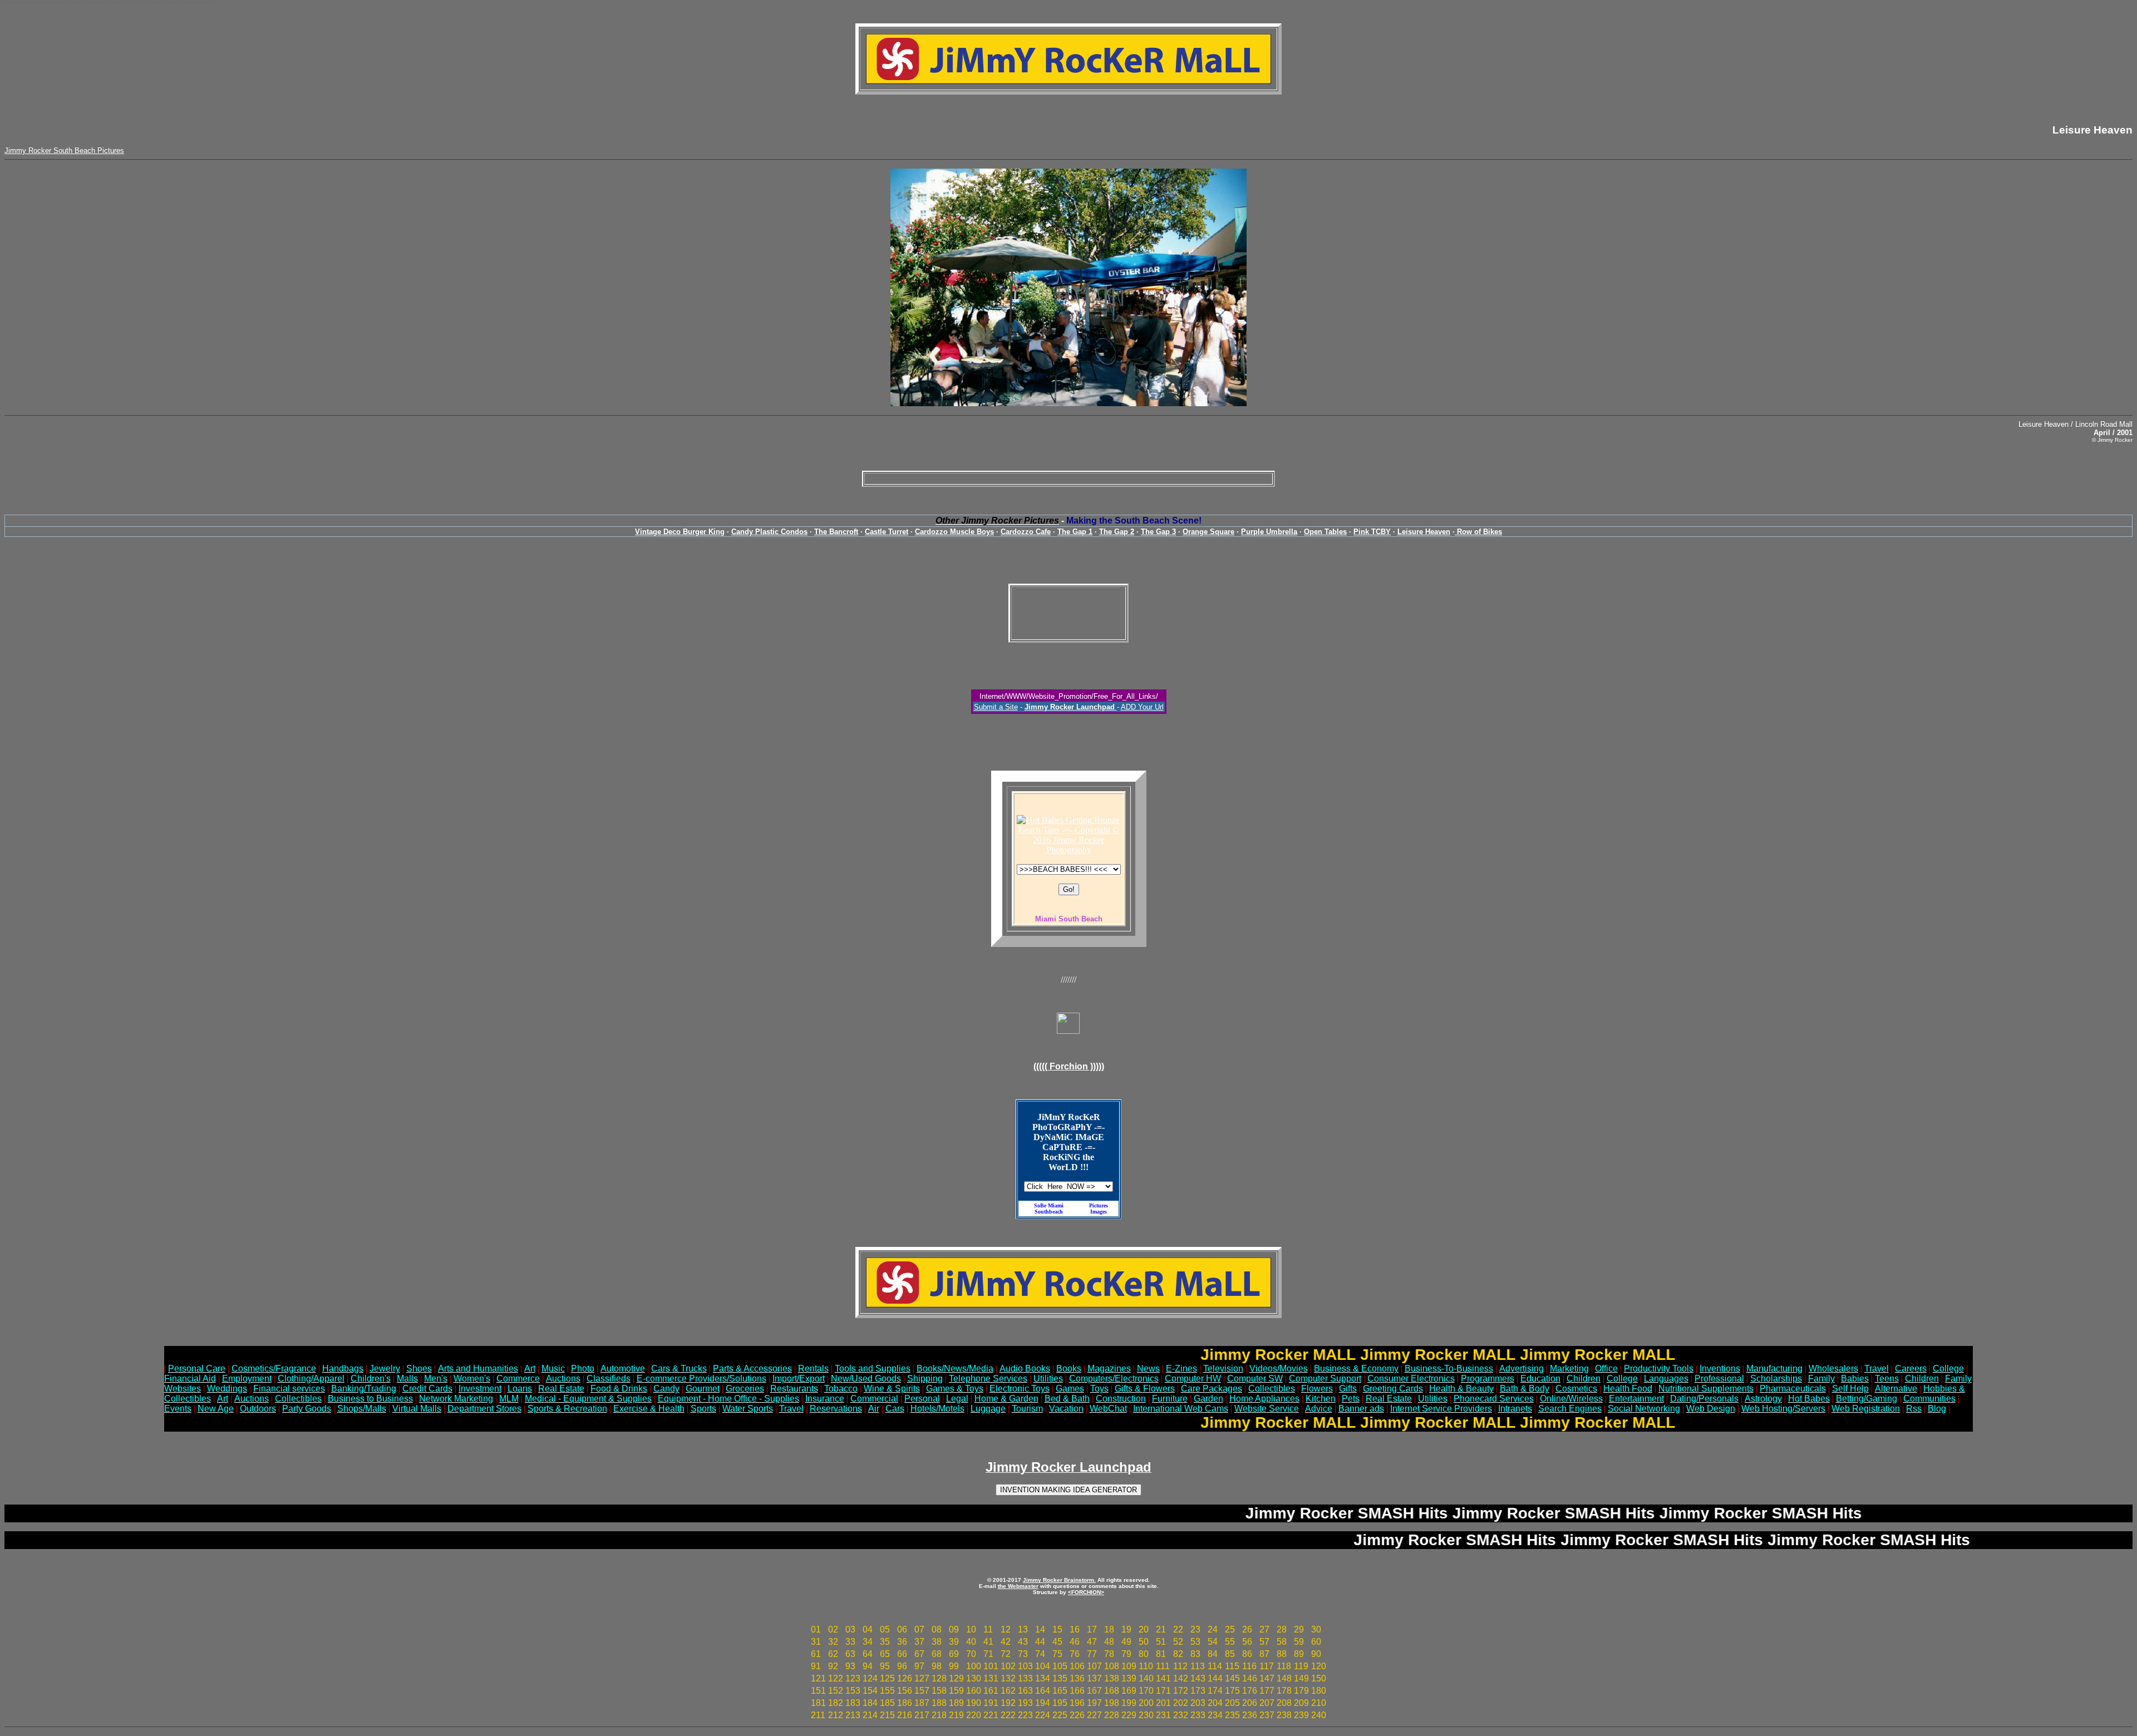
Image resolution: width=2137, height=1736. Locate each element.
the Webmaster (1018, 1586)
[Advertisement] (1068, 479)
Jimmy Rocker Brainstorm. (1059, 1580)
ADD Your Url (1142, 707)
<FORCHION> (1086, 1592)
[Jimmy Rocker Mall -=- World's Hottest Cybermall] (1068, 81)
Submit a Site (996, 707)
